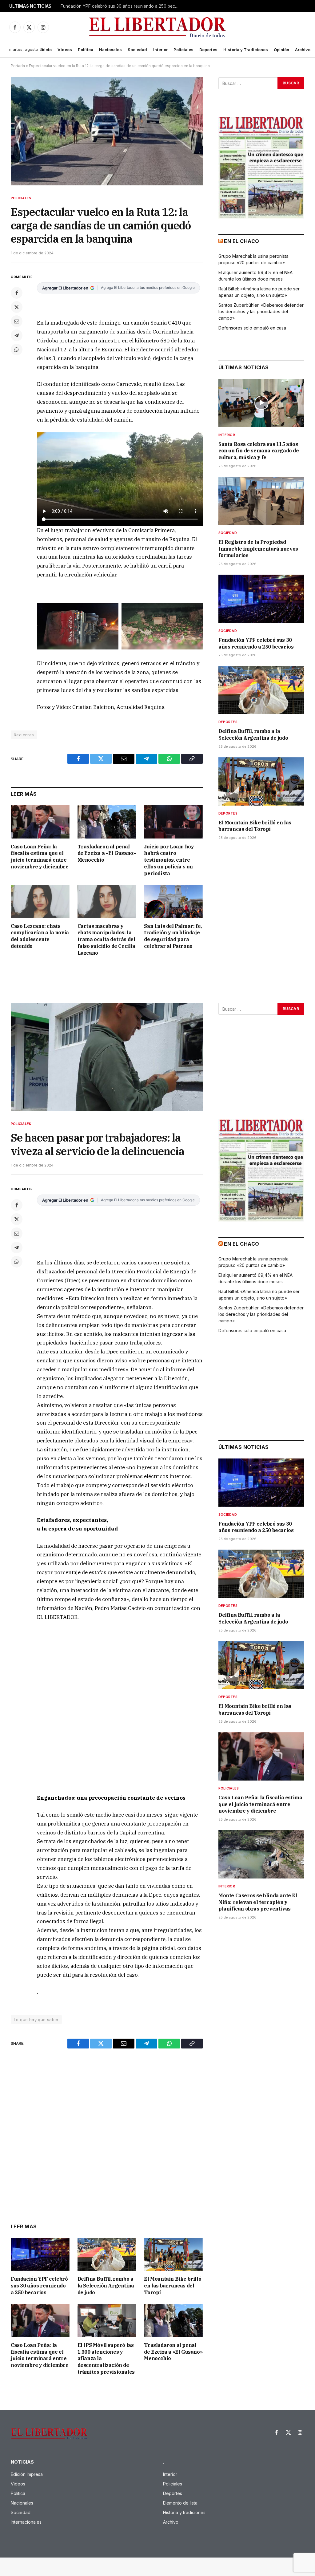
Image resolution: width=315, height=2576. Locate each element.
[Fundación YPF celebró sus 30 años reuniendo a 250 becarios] (261, 599)
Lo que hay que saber (36, 2020)
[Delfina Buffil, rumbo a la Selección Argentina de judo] (261, 690)
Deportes (208, 50)
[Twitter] (17, 307)
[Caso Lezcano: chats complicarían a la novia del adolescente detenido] (40, 901)
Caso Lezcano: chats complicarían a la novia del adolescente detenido (40, 936)
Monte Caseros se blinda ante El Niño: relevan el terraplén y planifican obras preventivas (258, 1902)
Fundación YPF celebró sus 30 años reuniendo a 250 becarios (256, 643)
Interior (160, 50)
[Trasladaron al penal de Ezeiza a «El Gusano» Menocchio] (107, 822)
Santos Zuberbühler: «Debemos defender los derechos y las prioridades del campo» (261, 311)
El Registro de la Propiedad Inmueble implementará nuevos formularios (258, 549)
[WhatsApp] (17, 350)
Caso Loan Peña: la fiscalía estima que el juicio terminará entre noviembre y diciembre (40, 857)
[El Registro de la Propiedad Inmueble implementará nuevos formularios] (261, 501)
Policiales (183, 50)
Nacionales (110, 50)
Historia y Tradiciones (246, 50)
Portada (18, 66)
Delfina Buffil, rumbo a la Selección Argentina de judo (113, 6)
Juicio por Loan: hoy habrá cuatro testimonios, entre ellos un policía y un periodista (169, 860)
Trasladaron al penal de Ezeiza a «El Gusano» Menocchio (107, 853)
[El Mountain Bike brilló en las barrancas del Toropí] (261, 781)
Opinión (281, 50)
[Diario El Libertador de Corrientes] (158, 27)
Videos (65, 50)
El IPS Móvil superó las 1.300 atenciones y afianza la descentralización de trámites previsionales (106, 2358)
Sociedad (137, 50)
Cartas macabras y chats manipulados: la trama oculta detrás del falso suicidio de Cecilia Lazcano (106, 939)
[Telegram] (17, 335)
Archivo (303, 50)
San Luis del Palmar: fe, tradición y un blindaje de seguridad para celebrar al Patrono (173, 936)
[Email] (17, 321)
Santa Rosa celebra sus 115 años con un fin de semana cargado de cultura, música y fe (259, 451)
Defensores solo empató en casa (252, 328)
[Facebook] (17, 293)
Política (86, 50)
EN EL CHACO (241, 241)
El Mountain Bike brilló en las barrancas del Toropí (255, 826)
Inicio (46, 50)
